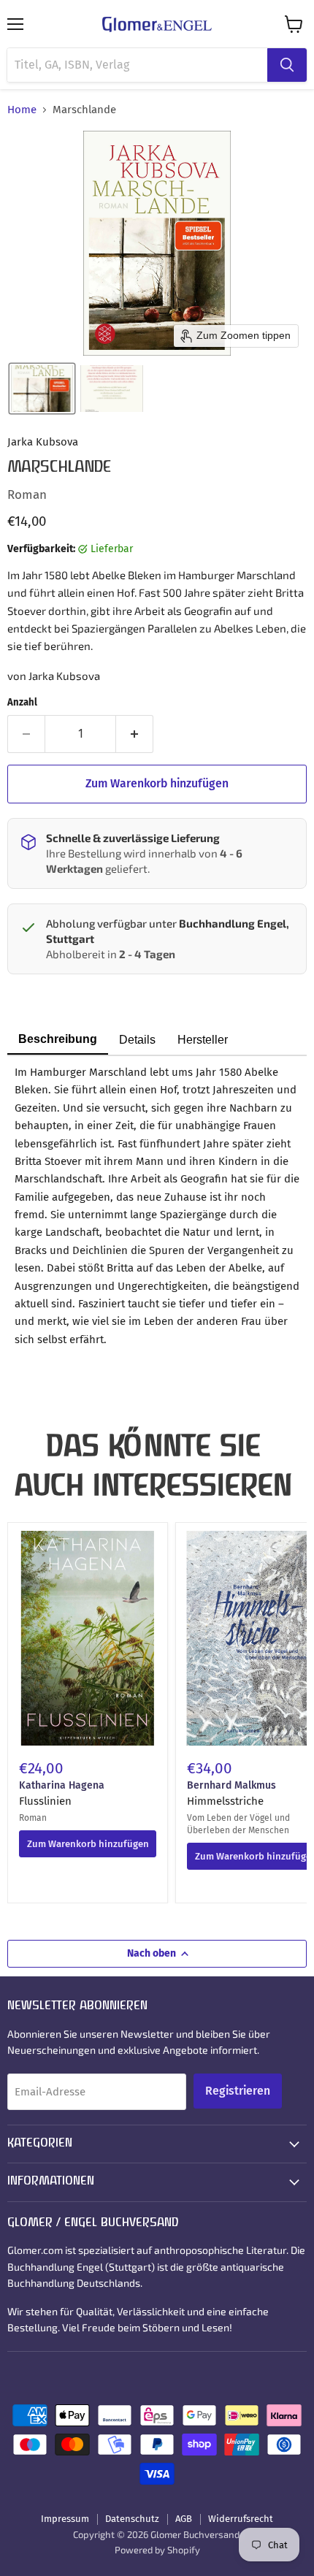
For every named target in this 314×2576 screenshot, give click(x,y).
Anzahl (22, 702)
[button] (42, 389)
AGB (184, 2519)
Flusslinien (45, 1801)
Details (137, 1040)
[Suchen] (287, 65)
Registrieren (238, 2091)
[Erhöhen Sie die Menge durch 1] (135, 734)
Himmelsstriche (225, 1801)
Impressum (65, 2519)
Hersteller (203, 1040)
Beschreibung (58, 1039)
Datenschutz (132, 2519)
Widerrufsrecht (241, 2519)
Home (22, 110)
